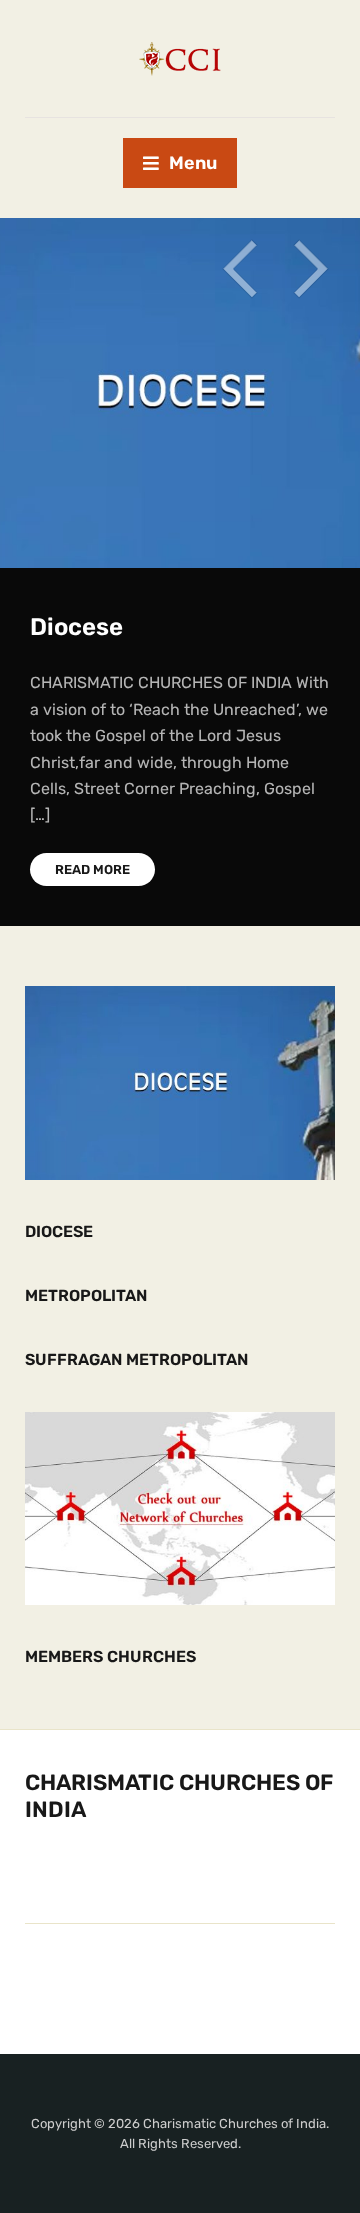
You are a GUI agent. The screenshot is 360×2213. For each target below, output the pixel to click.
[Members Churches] (180, 1507)
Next (310, 269)
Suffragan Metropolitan (136, 1359)
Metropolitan (86, 1295)
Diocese (76, 627)
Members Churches (110, 1656)
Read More (92, 869)
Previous (240, 269)
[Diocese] (180, 1081)
